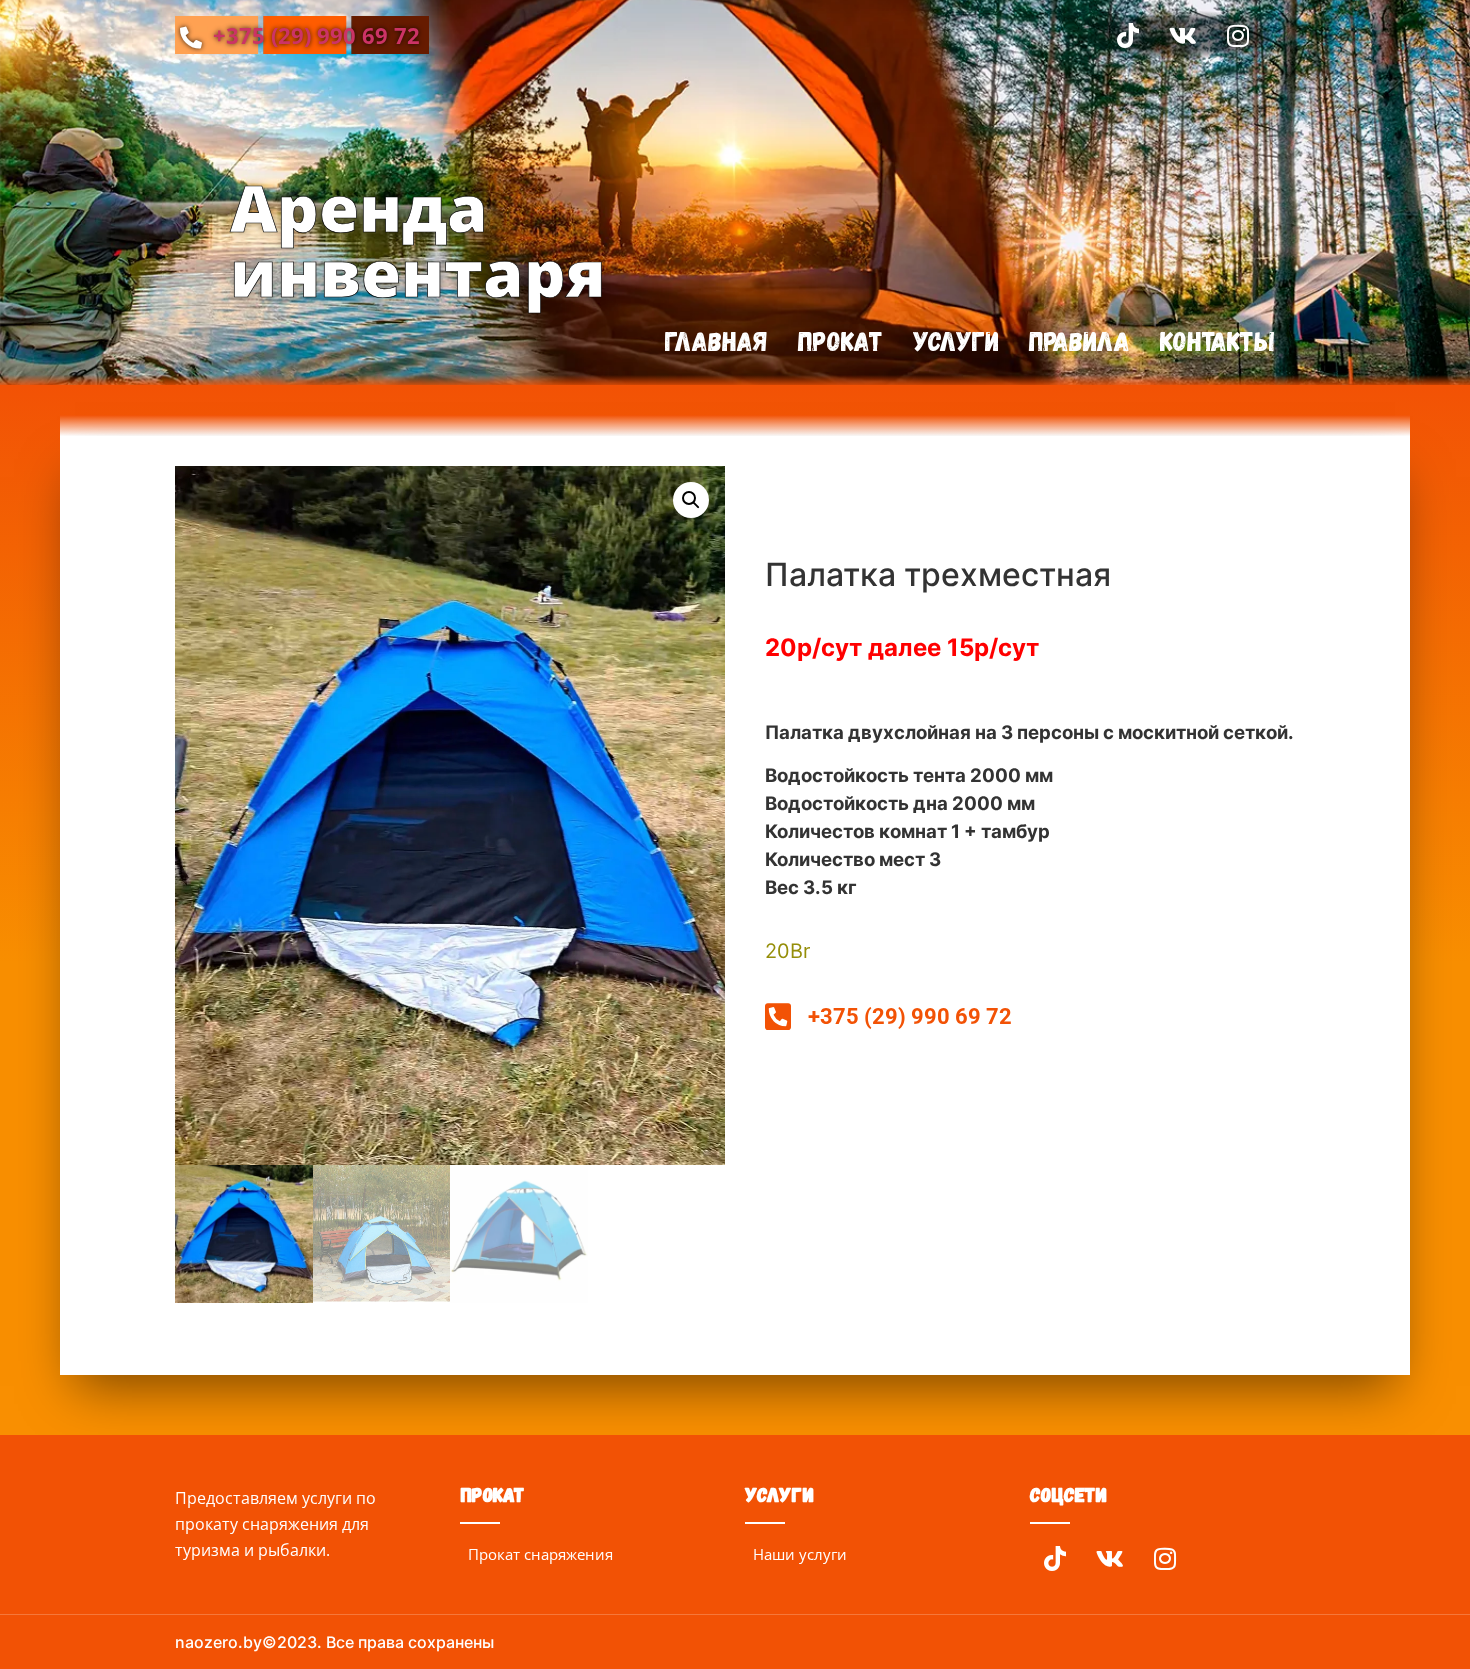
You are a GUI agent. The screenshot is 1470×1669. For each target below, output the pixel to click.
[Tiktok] (1128, 35)
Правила (1079, 340)
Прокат (840, 340)
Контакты (1217, 340)
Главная (716, 340)
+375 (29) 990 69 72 (313, 35)
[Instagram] (1238, 35)
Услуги (956, 340)
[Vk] (1183, 35)
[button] (691, 500)
